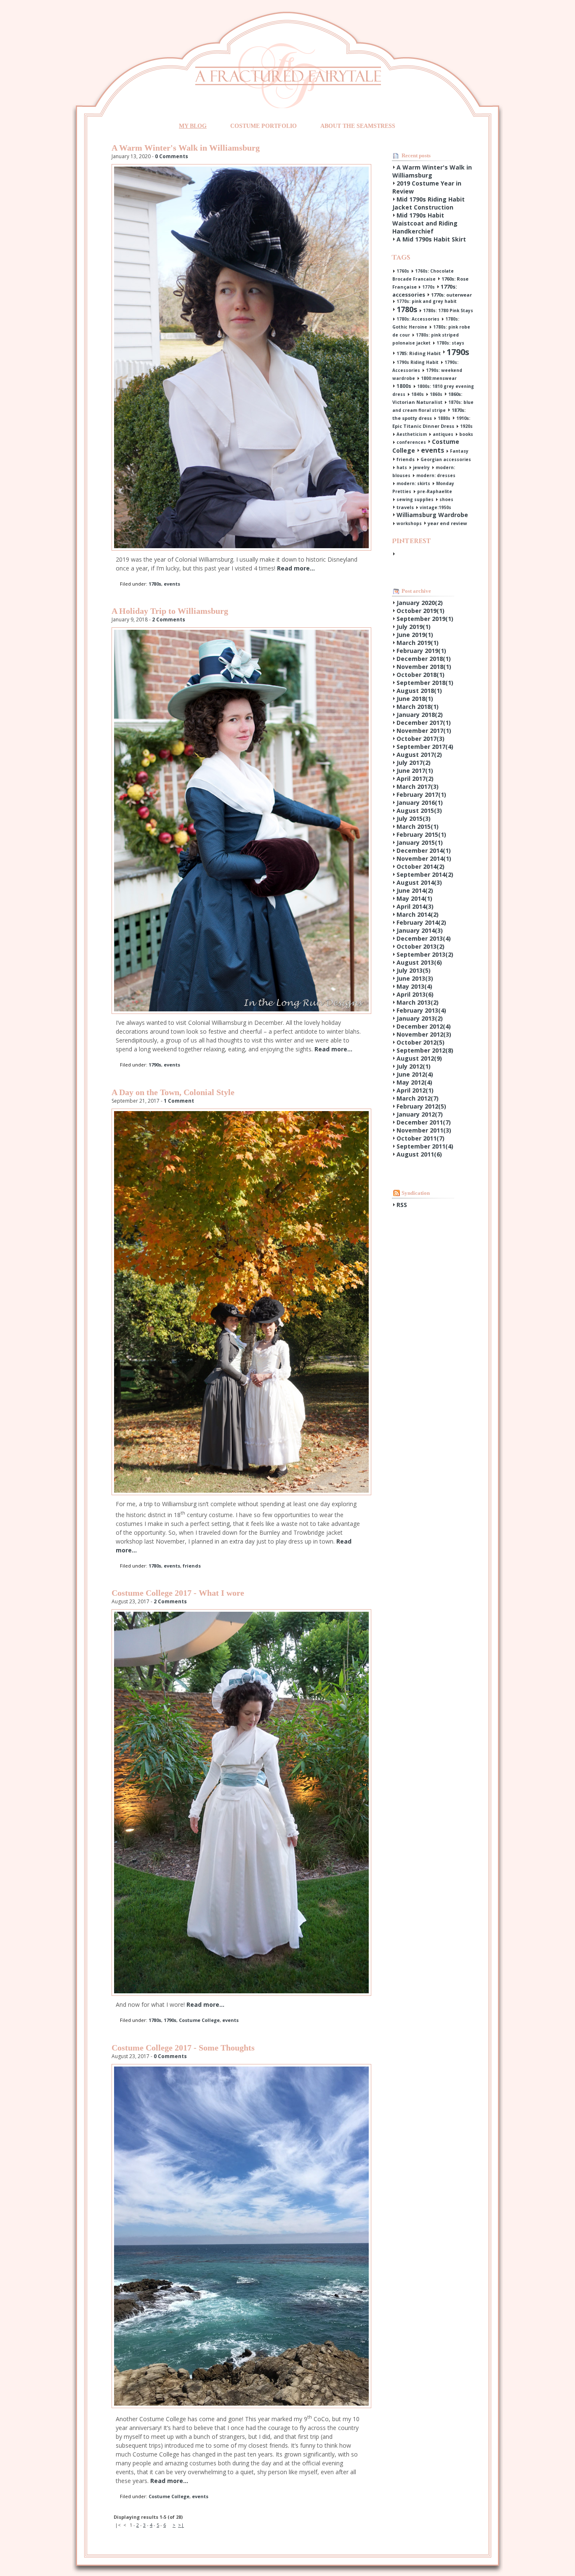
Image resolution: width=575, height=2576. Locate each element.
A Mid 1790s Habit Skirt (431, 239)
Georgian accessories (446, 459)
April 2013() (415, 994)
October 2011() (421, 1138)
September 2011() (425, 1146)
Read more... (296, 568)
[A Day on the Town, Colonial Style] (241, 1493)
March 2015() (418, 826)
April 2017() (415, 779)
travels (405, 507)
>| (181, 2525)
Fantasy (459, 451)
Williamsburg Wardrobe (432, 515)
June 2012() (415, 1074)
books (466, 434)
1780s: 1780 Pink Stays (448, 310)
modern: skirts (413, 483)
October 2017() (421, 739)
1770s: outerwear (451, 295)
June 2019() (415, 635)
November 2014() (424, 858)
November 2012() (424, 1034)
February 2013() (421, 1010)
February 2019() (421, 651)
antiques (443, 434)
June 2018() (415, 699)
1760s (403, 271)
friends (192, 1566)
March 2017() (418, 787)
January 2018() (420, 715)
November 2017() (424, 731)
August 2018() (419, 691)
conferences (411, 442)
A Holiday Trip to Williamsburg (170, 611)
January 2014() (420, 930)
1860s (436, 394)
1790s (155, 1065)
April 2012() (415, 1090)
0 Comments (172, 156)
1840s (418, 394)
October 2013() (421, 946)
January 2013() (420, 1018)
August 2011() (419, 1154)
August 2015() (419, 810)
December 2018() (424, 659)
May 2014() (414, 898)
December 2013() (424, 938)
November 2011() (424, 1130)
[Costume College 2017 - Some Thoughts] (241, 2406)
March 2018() (418, 707)
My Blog (193, 126)
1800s (404, 386)
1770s (429, 287)
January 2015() (420, 842)
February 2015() (421, 834)
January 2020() (420, 603)
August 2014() (419, 882)
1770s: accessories (425, 290)
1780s (155, 584)
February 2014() (421, 922)
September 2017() (425, 747)
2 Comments (169, 619)
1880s (444, 418)
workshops (409, 523)
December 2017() (424, 723)
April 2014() (415, 906)
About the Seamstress (358, 126)
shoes (446, 499)
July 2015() (414, 818)
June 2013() (415, 978)
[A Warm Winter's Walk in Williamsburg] (241, 548)
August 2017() (419, 755)
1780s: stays (450, 343)
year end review (447, 523)
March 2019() (418, 643)
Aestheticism (412, 434)
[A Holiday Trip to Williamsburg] (241, 1012)
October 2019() (421, 611)
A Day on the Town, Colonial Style (173, 1092)
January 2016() (420, 803)
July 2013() (414, 970)
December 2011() (424, 1122)
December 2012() (424, 1026)
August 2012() (419, 1058)
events (172, 584)
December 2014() (424, 850)
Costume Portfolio (264, 126)
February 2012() (421, 1106)
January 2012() (420, 1114)
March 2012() (418, 1098)
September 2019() (425, 619)
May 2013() (414, 986)
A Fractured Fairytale (288, 76)
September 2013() (425, 954)
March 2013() (418, 1002)
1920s (466, 426)
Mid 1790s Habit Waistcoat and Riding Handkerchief (425, 223)
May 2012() (414, 1082)
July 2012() (414, 1066)
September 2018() (425, 683)
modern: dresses (436, 475)
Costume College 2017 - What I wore (178, 1593)
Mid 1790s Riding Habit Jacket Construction (429, 203)
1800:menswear (439, 378)
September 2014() (425, 874)
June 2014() (415, 890)
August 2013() (419, 962)
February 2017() (421, 795)
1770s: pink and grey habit (427, 301)
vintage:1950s (435, 507)
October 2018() (421, 675)
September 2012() (425, 1050)
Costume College (199, 2020)
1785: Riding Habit (419, 353)
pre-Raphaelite (435, 491)
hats (402, 467)
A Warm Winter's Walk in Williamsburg (186, 148)
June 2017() (415, 771)
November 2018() (424, 667)
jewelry (421, 467)
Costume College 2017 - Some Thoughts (183, 2048)
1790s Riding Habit (418, 362)
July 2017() (414, 763)
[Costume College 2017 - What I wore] (241, 1994)
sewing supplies (415, 499)
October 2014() (421, 866)
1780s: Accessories (418, 319)
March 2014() (418, 914)
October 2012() (421, 1042)
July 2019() (414, 627)
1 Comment (179, 1101)
